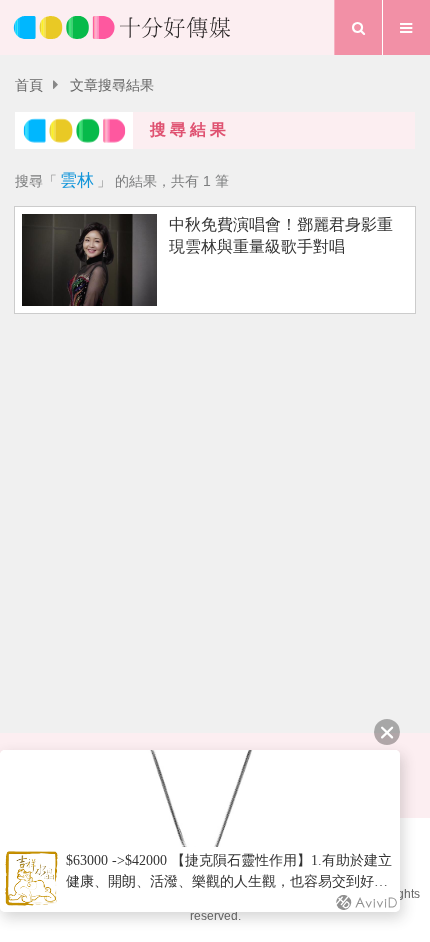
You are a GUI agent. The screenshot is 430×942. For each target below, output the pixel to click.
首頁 (29, 85)
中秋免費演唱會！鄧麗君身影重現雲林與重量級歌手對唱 (281, 235)
